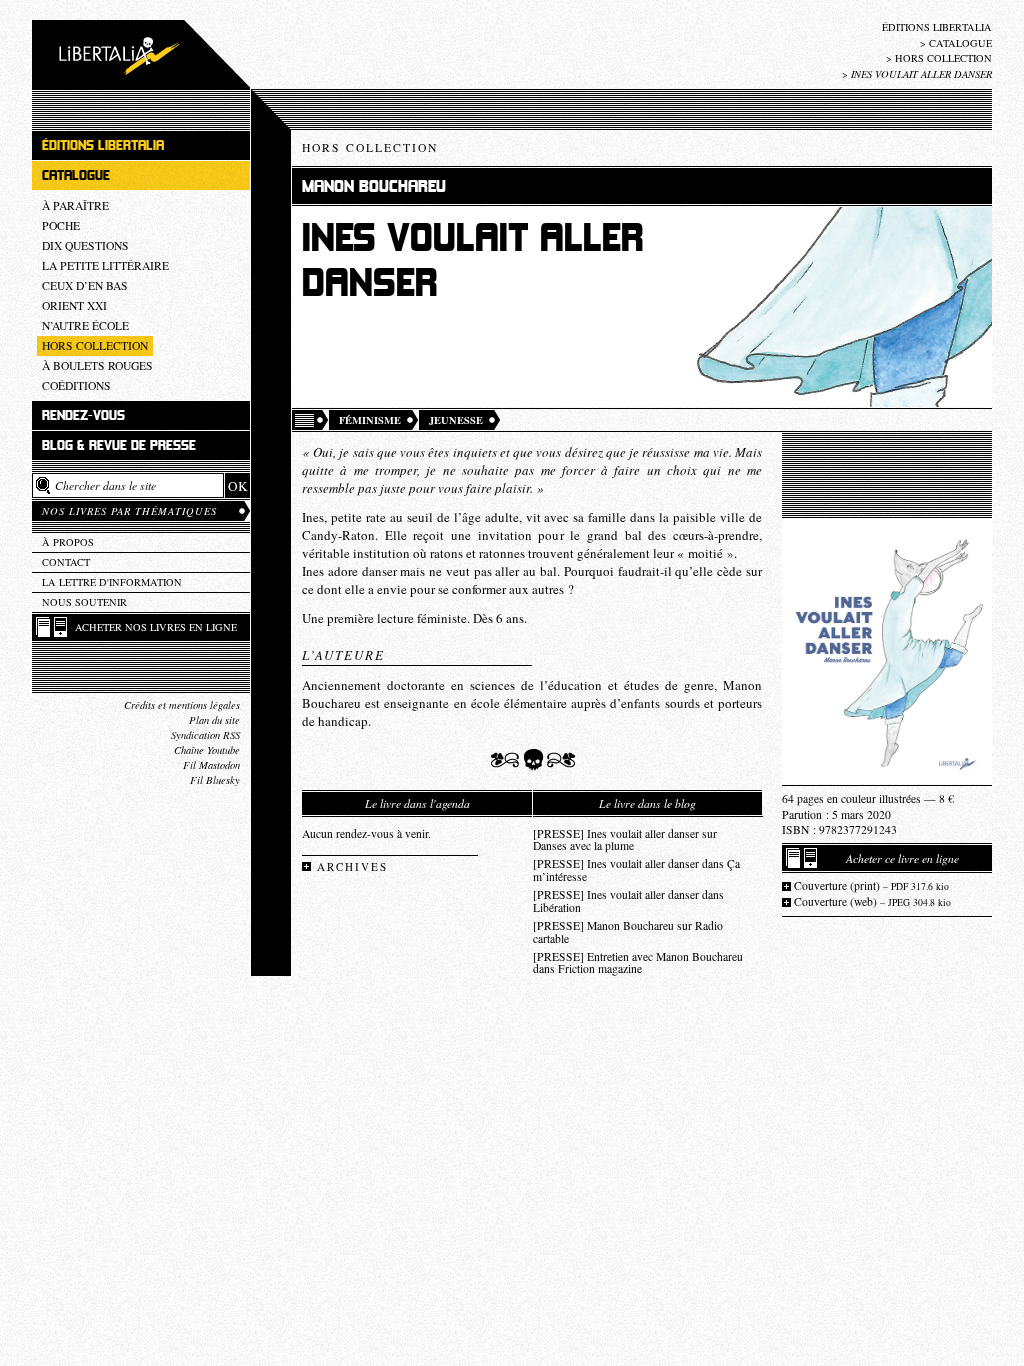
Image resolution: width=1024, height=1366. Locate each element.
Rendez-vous (83, 415)
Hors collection (943, 58)
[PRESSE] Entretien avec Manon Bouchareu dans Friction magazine (638, 963)
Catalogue (960, 43)
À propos (68, 542)
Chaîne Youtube (207, 750)
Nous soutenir (84, 602)
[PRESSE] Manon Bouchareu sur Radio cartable (628, 932)
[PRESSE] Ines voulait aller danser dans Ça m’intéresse (636, 870)
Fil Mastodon (211, 765)
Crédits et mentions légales (182, 705)
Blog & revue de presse (119, 445)
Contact (66, 562)
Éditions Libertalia (937, 27)
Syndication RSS (205, 735)
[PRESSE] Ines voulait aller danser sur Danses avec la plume (625, 840)
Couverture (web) (872, 901)
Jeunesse (456, 420)
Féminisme (370, 420)
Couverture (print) (871, 885)
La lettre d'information (112, 582)
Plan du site (214, 720)
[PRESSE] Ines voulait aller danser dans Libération (628, 901)
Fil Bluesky (215, 780)
